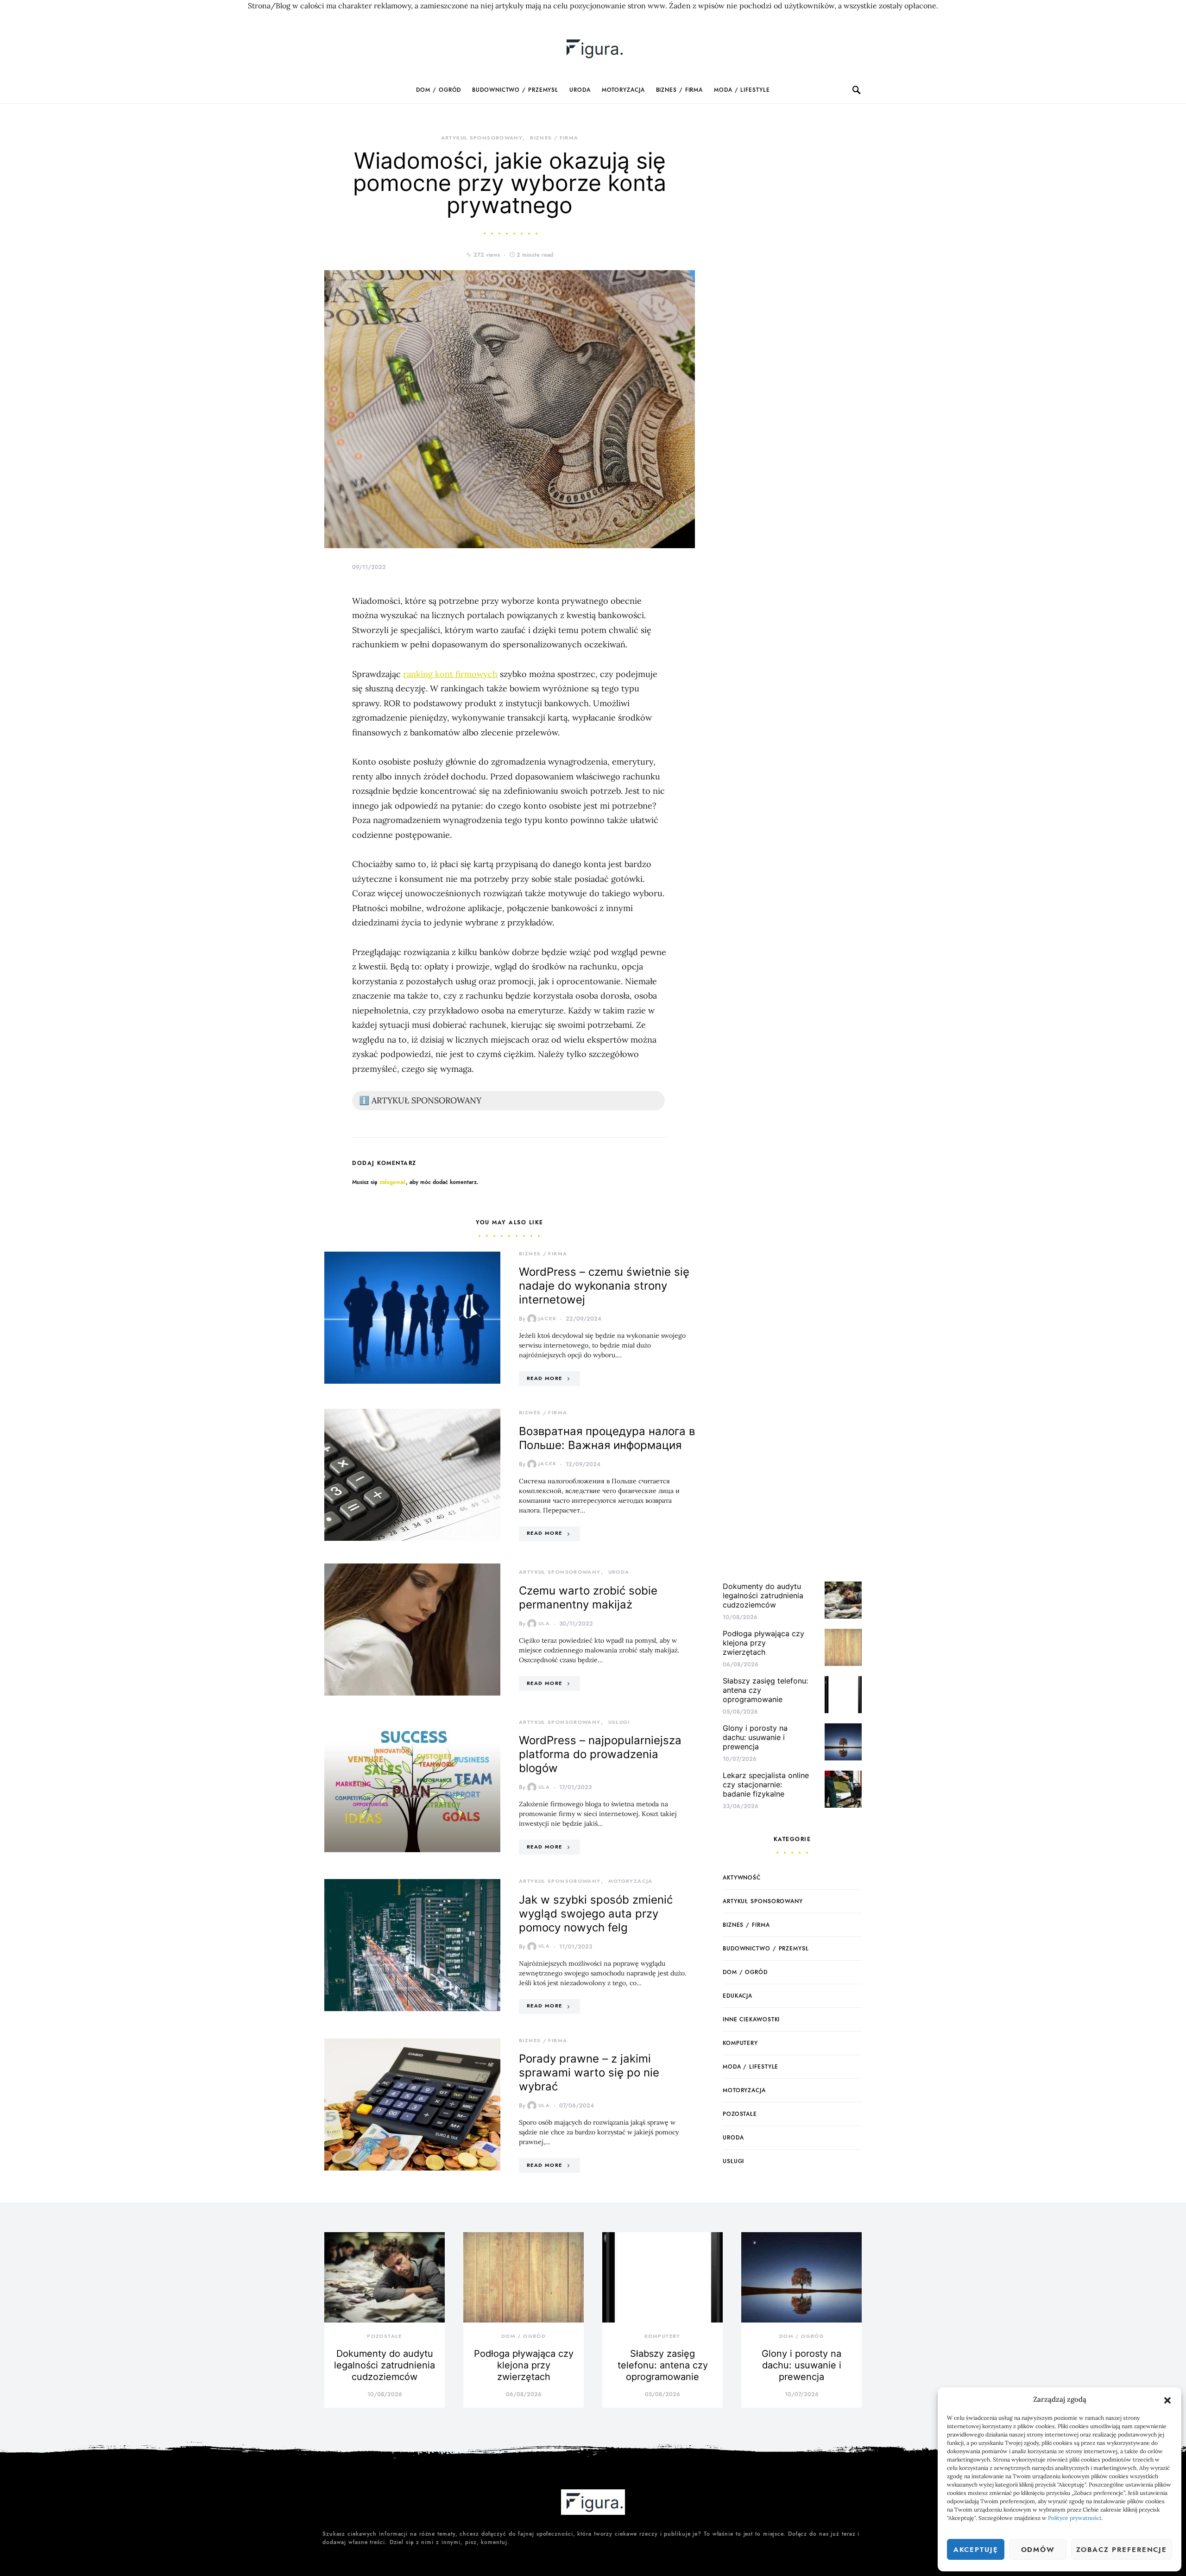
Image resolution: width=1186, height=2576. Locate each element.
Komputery (740, 2043)
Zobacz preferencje (1122, 2550)
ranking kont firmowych (450, 674)
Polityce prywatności (1075, 2518)
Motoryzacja (623, 90)
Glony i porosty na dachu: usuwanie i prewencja (755, 1737)
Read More (544, 1378)
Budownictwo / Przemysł (515, 90)
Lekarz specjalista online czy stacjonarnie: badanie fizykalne (766, 1785)
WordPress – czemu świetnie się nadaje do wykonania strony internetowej (604, 1286)
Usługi (619, 1722)
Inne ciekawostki (751, 2019)
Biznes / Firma (680, 90)
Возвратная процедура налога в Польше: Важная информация (607, 1438)
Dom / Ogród (438, 90)
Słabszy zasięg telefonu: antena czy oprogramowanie (663, 2365)
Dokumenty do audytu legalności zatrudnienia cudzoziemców (763, 1595)
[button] (1167, 2399)
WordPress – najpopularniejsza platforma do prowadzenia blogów (600, 1754)
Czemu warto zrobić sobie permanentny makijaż (588, 1598)
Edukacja (738, 1996)
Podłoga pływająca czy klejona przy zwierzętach (763, 1643)
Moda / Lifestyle (742, 90)
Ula (544, 1623)
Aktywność (742, 1878)
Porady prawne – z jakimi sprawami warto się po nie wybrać (589, 2073)
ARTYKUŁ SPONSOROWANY (482, 138)
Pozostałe (740, 2114)
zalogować (393, 1182)
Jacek (547, 1319)
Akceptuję (976, 2550)
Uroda (580, 90)
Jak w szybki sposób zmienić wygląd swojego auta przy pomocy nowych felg (596, 1914)
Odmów (1038, 2550)
